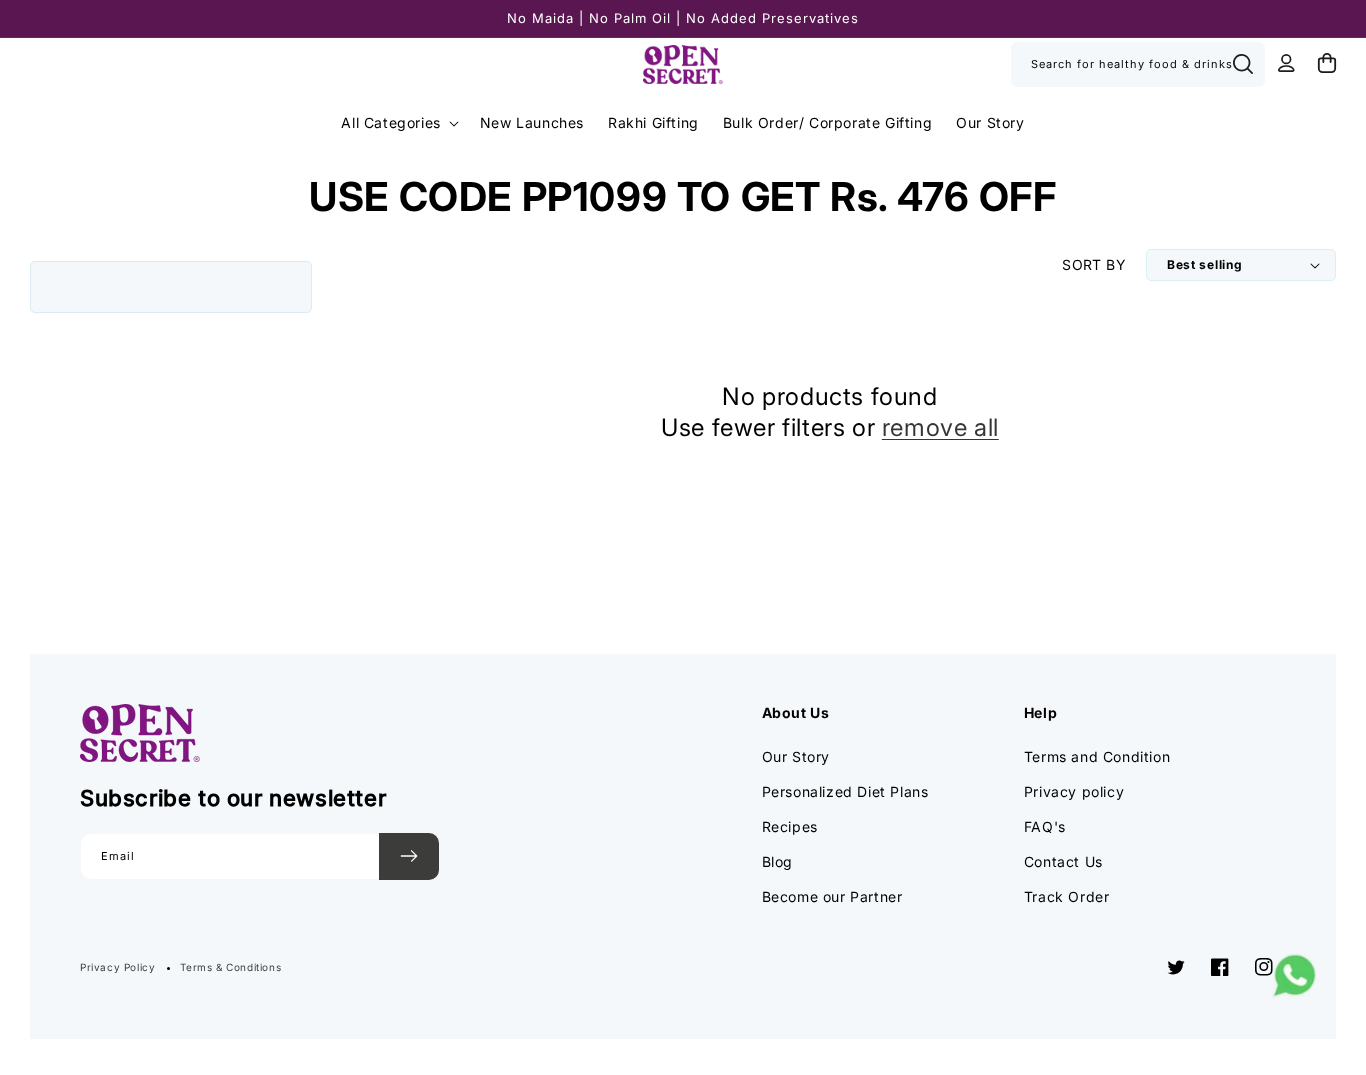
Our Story (796, 756)
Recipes (790, 826)
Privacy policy (1074, 791)
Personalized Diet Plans (845, 791)
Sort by (1094, 264)
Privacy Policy (117, 967)
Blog (777, 861)
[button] (398, 123)
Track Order (1067, 896)
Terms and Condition (1097, 756)
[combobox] (1138, 64)
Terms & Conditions (230, 967)
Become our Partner (832, 896)
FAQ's (1045, 826)
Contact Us (1063, 861)
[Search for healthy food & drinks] (1243, 64)
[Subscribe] (409, 856)
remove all (940, 427)
